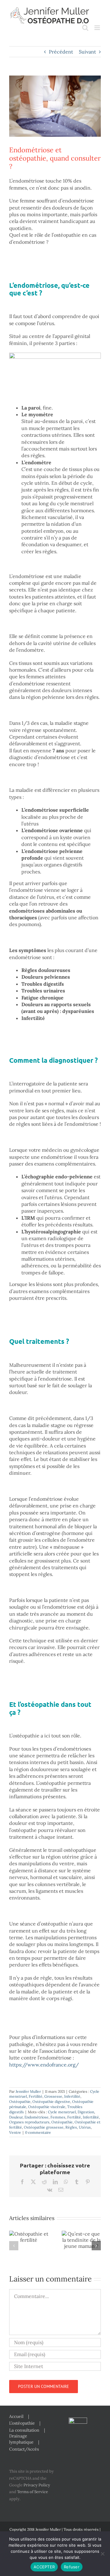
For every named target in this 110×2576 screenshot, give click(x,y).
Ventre (15, 2132)
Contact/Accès (24, 2449)
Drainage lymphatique (21, 2439)
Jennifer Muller (28, 2091)
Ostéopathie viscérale (47, 2107)
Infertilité (72, 2096)
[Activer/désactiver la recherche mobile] (85, 28)
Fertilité (36, 2096)
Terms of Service (33, 2492)
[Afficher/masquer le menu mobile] (98, 28)
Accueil (16, 2416)
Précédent (61, 52)
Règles (71, 2127)
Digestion (86, 2112)
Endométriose (37, 2117)
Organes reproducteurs (29, 2122)
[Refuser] (102, 2554)
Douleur (16, 2117)
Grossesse (53, 2096)
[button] (14, 2246)
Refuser (72, 2567)
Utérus (85, 2127)
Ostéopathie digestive (51, 2102)
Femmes (58, 2117)
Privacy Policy (37, 2485)
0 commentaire (38, 2132)
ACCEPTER (44, 2567)
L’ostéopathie (22, 2423)
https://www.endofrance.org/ (44, 2065)
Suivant (87, 52)
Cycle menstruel (62, 2112)
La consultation (24, 2430)
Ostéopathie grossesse (44, 2127)
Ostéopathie (20, 2102)
